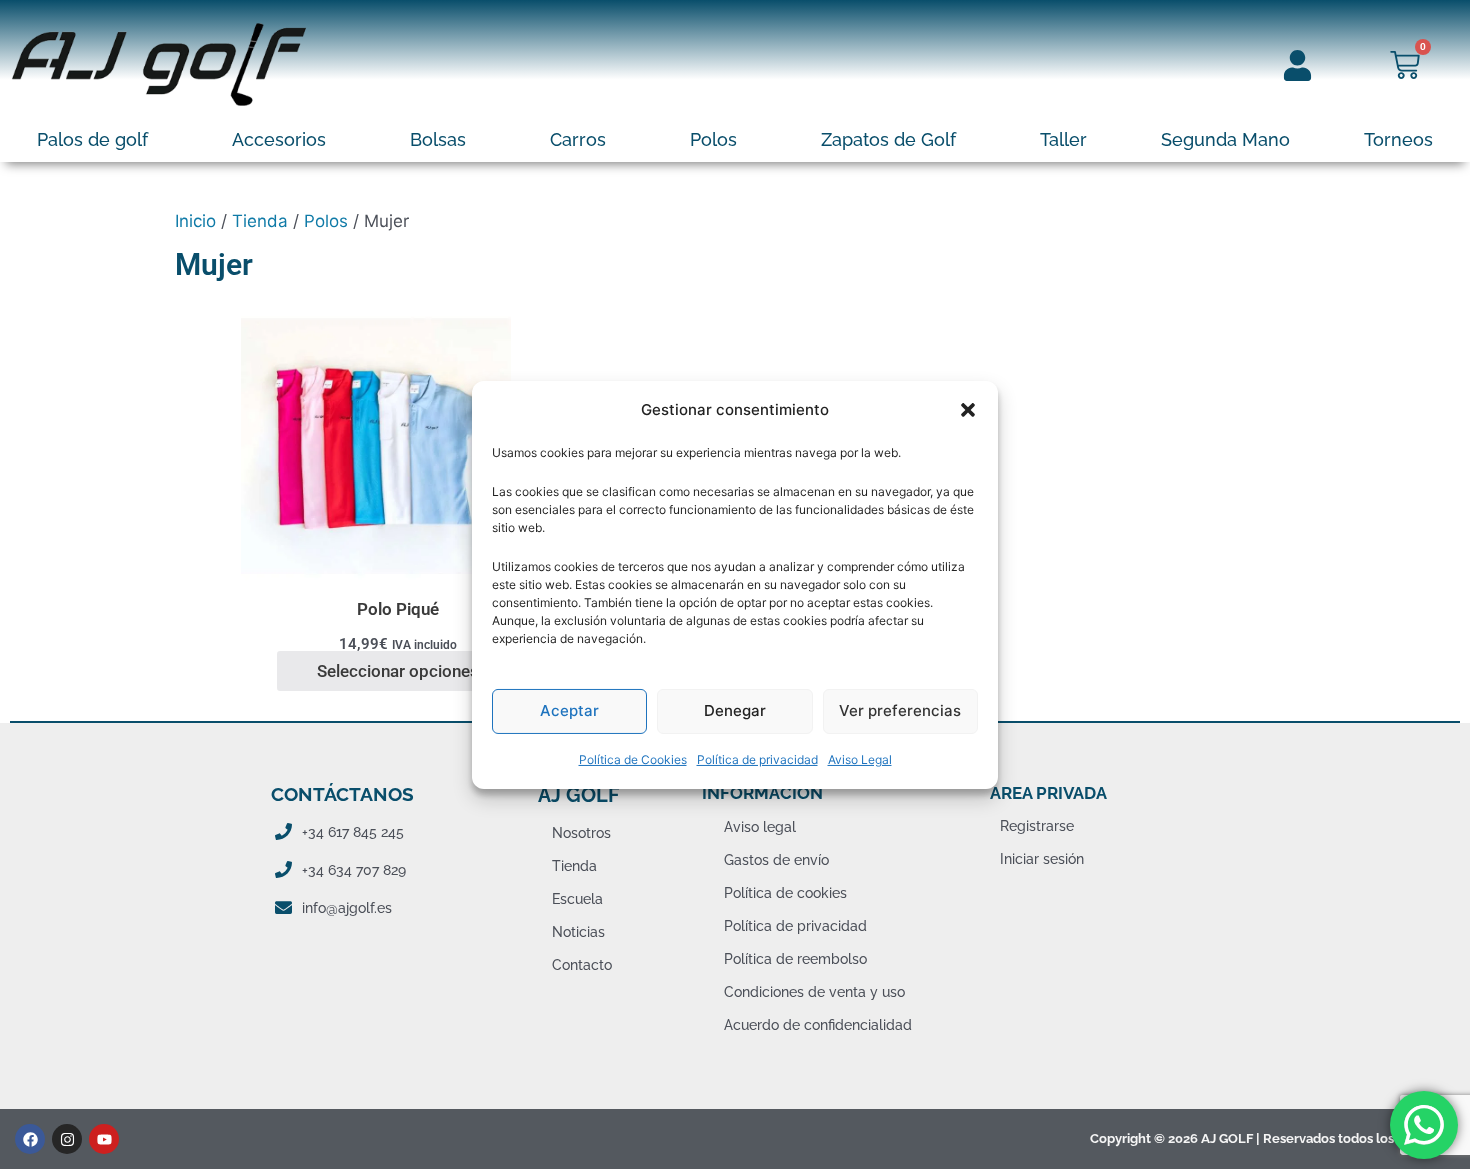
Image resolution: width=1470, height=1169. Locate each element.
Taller (1063, 139)
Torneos (1398, 139)
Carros (578, 139)
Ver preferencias (900, 710)
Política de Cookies (633, 759)
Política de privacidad (757, 759)
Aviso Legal (860, 759)
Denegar (735, 710)
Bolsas (438, 139)
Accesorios (279, 139)
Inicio (195, 221)
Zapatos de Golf (888, 139)
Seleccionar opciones (398, 671)
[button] (968, 409)
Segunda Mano (1225, 139)
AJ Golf (578, 795)
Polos (713, 139)
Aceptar (569, 710)
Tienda (260, 221)
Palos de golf (92, 139)
